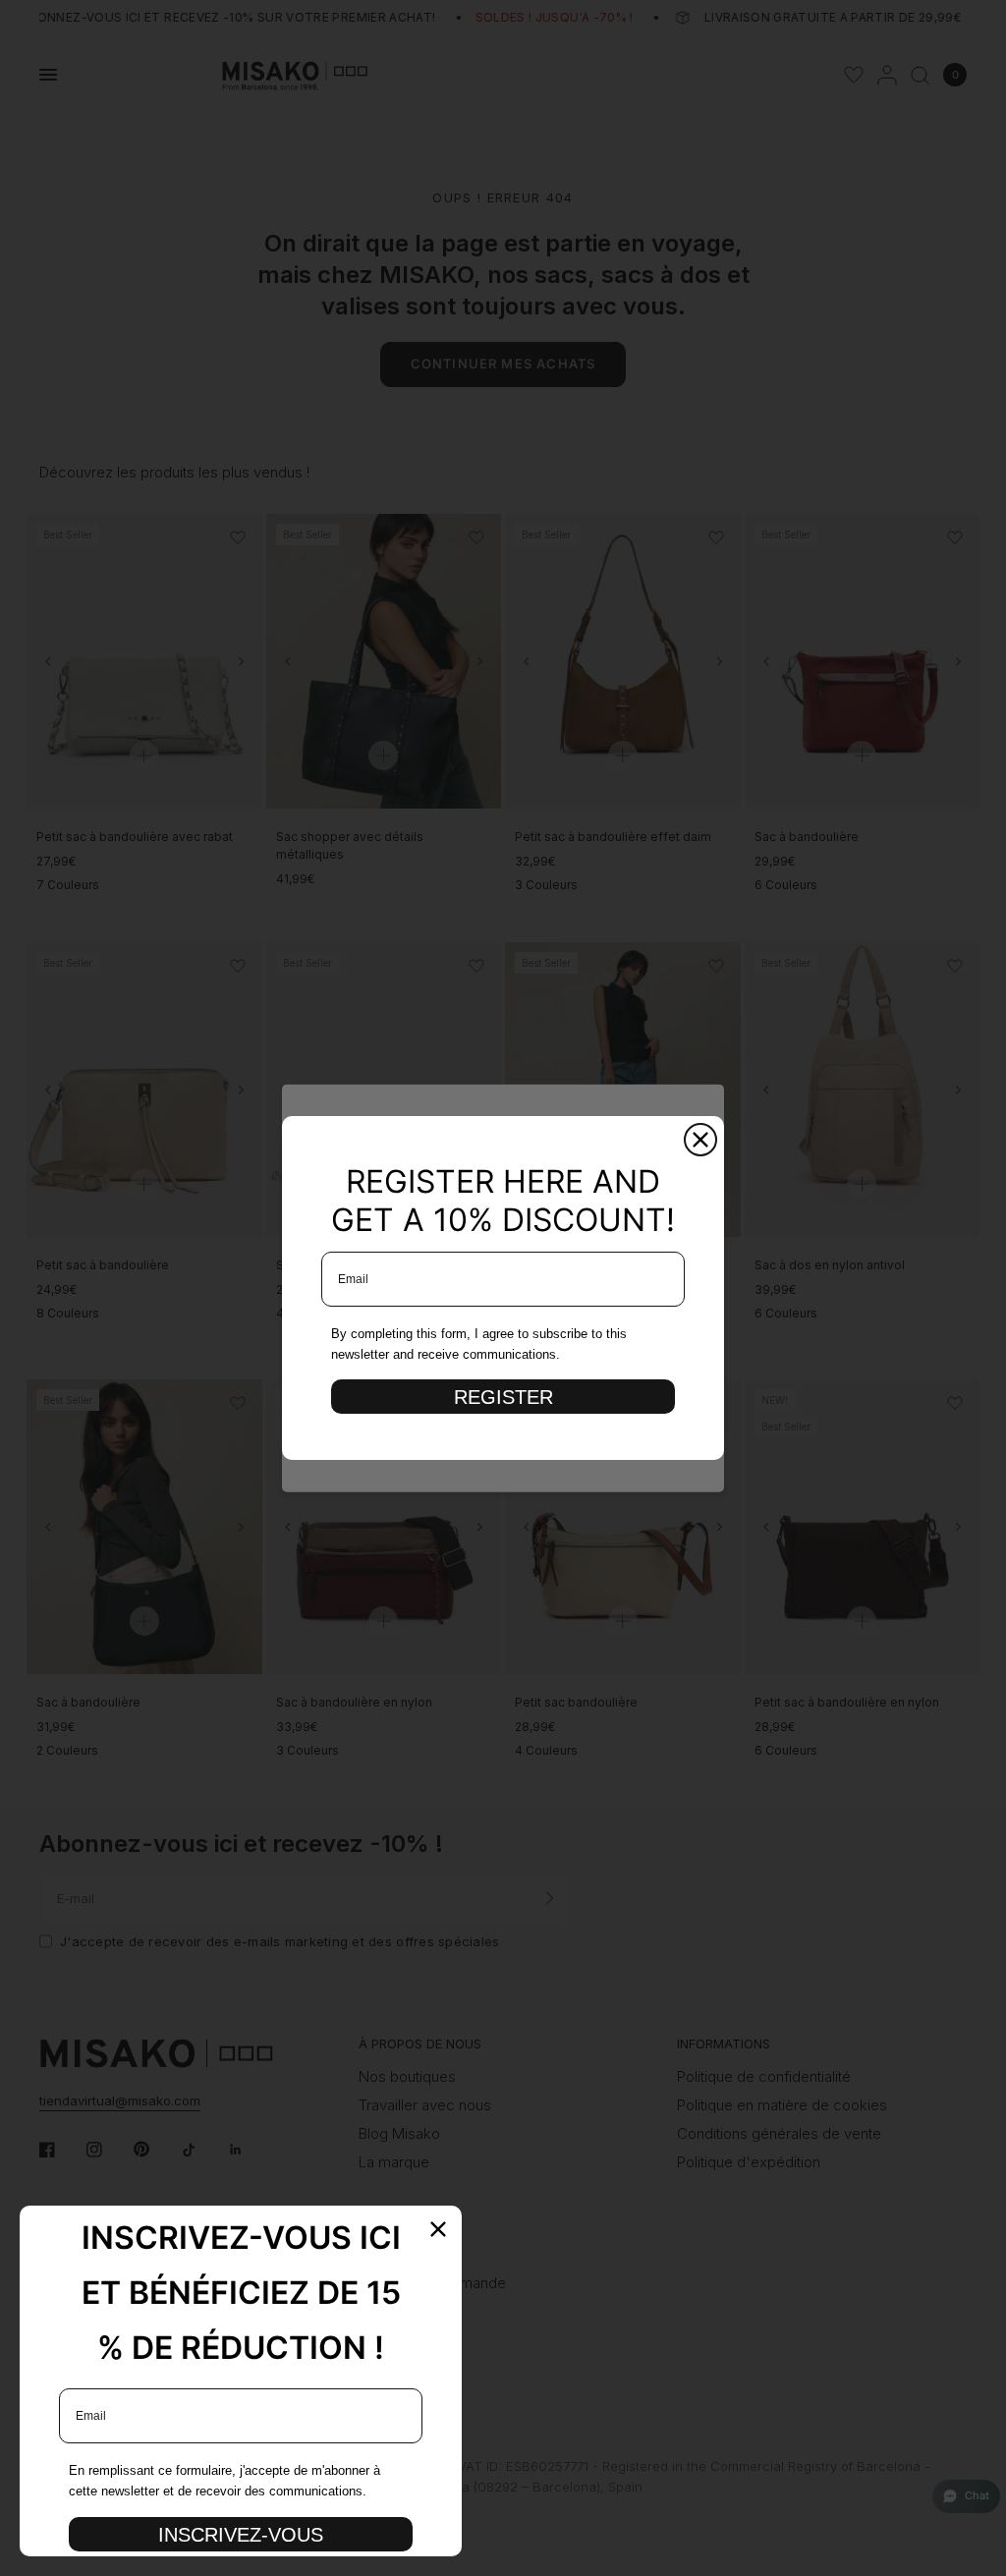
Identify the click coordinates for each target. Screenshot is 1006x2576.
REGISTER (503, 1397)
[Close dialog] (700, 1140)
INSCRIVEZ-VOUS (241, 2535)
